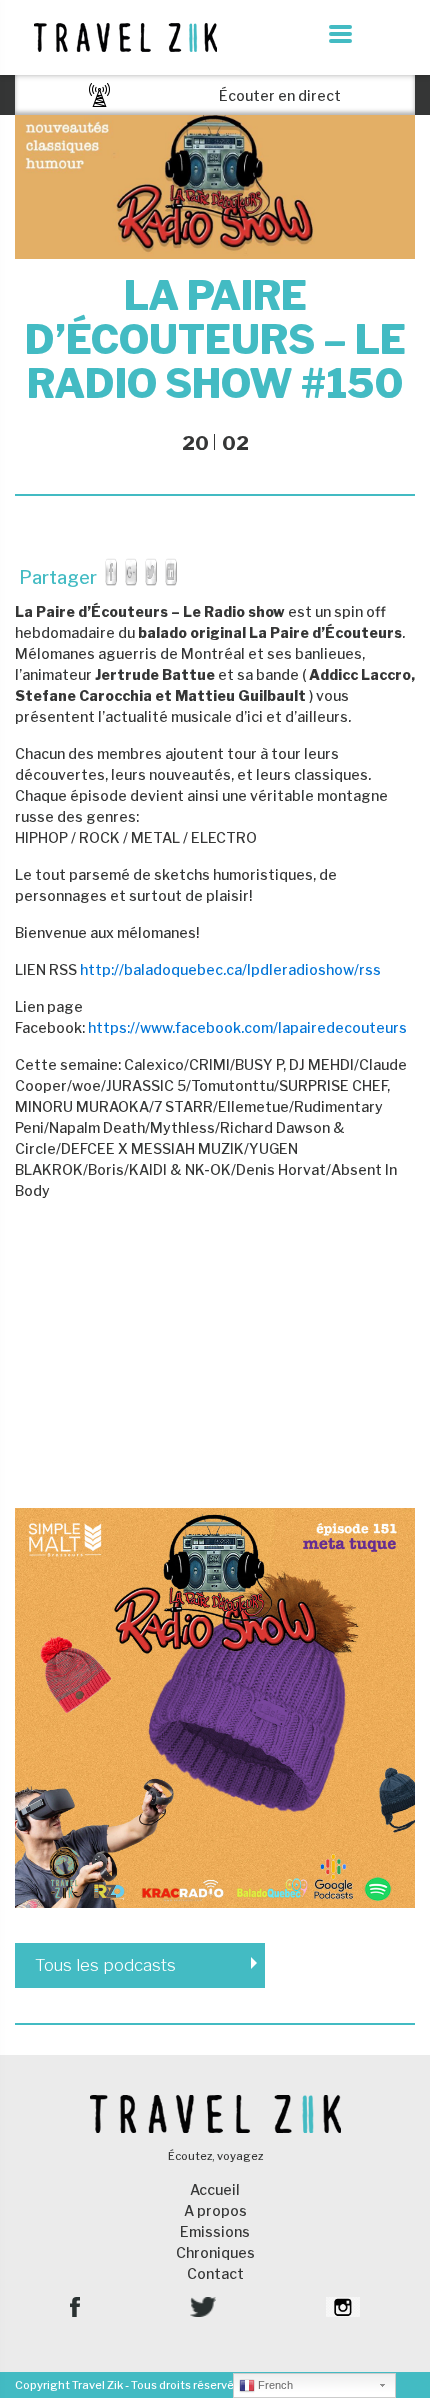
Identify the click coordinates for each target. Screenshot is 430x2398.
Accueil (215, 2189)
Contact (215, 2273)
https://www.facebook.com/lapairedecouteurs (247, 1027)
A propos (215, 2210)
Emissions (215, 2231)
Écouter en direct (280, 95)
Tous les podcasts (105, 1965)
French (274, 2385)
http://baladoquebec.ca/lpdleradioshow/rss (230, 969)
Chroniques (215, 2252)
